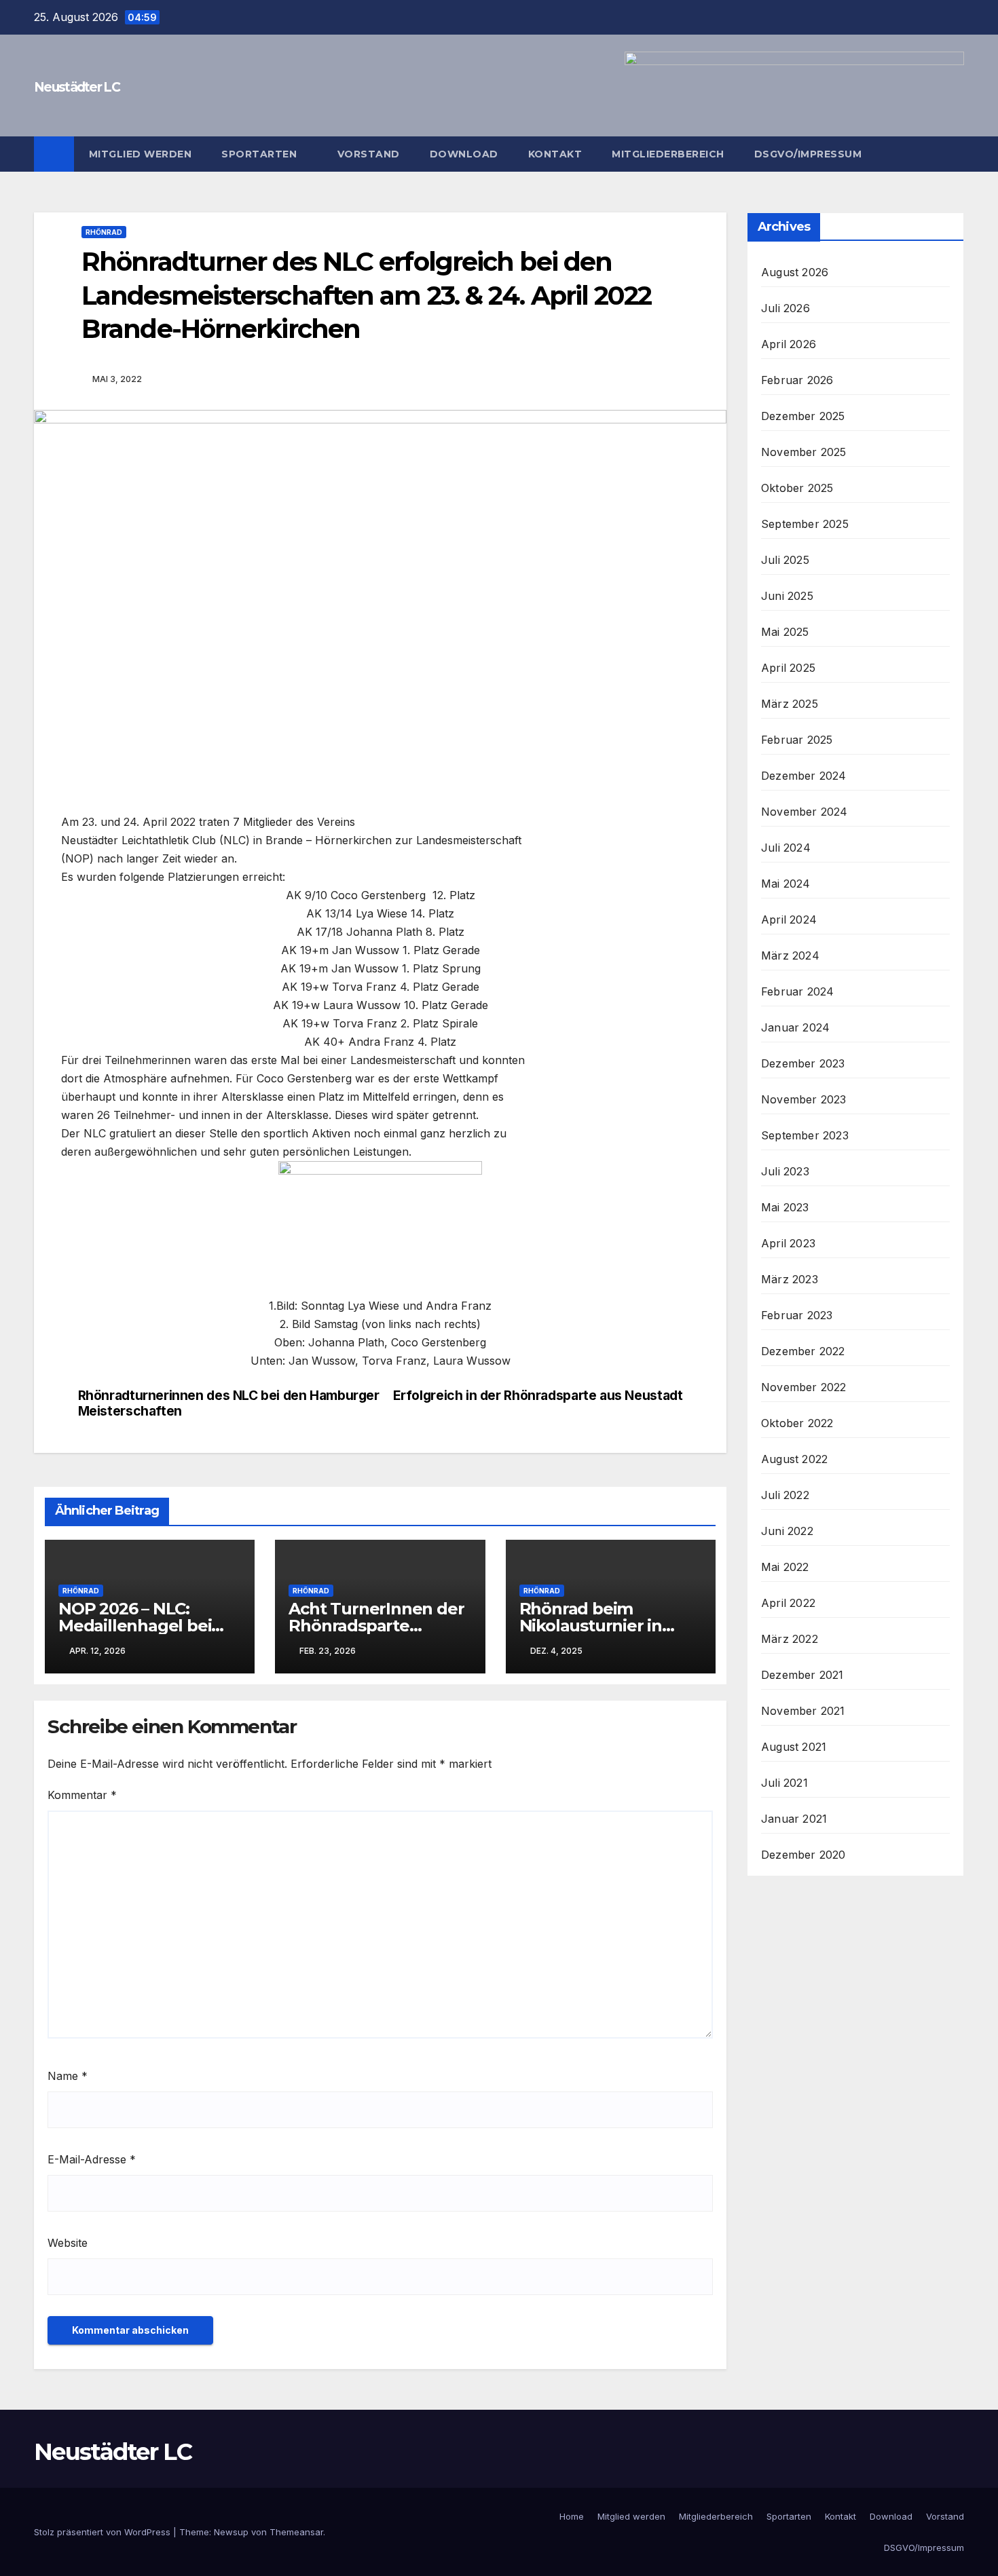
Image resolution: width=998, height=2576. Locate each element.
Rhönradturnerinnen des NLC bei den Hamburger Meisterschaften (229, 1403)
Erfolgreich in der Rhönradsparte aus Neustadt (538, 1396)
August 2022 (794, 1459)
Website (68, 2243)
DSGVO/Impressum (808, 154)
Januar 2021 (794, 1819)
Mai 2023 (785, 1207)
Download (464, 154)
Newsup (231, 2532)
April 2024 (789, 920)
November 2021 (803, 1711)
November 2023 (804, 1099)
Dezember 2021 (802, 1675)
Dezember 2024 (804, 776)
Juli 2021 (784, 1783)
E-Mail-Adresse (92, 2159)
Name (68, 2076)
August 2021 (794, 1747)
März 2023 (790, 1279)
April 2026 (789, 344)
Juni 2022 (787, 1531)
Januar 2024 (795, 1027)
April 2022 (788, 1603)
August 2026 (795, 272)
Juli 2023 (785, 1171)
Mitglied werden (141, 154)
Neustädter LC (77, 87)
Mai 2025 (785, 632)
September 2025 (805, 524)
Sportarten (261, 154)
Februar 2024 (797, 991)
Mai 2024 (786, 884)
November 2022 (804, 1387)
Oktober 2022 (797, 1423)
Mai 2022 (785, 1567)
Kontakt (555, 154)
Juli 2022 (785, 1495)
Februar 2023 (797, 1315)
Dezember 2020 (803, 1855)
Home (572, 2516)
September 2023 (805, 1135)
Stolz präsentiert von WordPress (104, 2532)
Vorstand (369, 154)
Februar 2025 (797, 740)
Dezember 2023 (803, 1063)
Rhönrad (104, 232)
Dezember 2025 (803, 416)
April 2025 (788, 668)
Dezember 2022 (803, 1351)
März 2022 (790, 1639)
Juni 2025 (787, 596)
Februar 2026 (797, 380)
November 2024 (805, 812)
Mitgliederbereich (668, 154)
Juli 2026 (786, 308)
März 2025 (790, 704)
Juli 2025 (785, 560)
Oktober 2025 (797, 488)
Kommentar (82, 1795)
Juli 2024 (786, 848)
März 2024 (790, 955)
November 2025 (804, 452)
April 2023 (788, 1243)
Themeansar (296, 2532)
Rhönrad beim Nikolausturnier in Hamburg (591, 1626)
